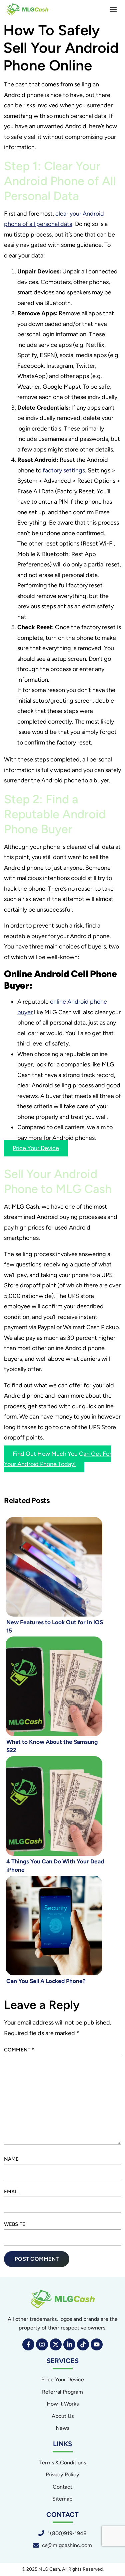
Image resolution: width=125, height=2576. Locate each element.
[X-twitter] (56, 2344)
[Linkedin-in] (69, 2344)
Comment (19, 2050)
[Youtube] (97, 2344)
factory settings (64, 470)
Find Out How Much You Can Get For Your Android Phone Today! (58, 1459)
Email (11, 2192)
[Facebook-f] (28, 2344)
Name (11, 2159)
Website (15, 2224)
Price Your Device (36, 1148)
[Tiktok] (83, 2344)
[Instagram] (42, 2344)
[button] (113, 9)
